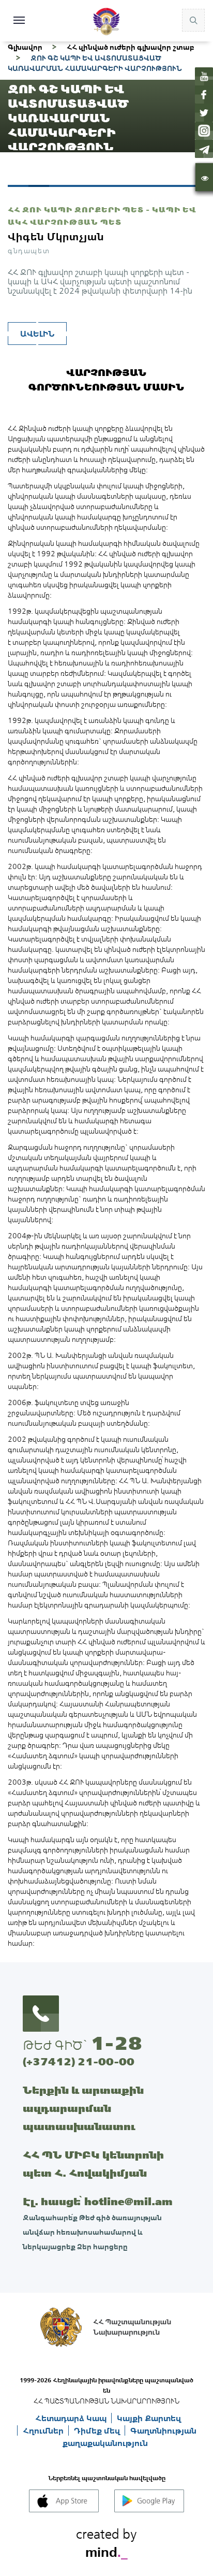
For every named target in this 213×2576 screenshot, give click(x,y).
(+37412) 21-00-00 (79, 2061)
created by (106, 2541)
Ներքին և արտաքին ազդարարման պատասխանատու (83, 2108)
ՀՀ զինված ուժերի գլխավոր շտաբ (131, 47)
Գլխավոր (25, 47)
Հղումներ (44, 2430)
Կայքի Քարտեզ (149, 2418)
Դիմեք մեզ (98, 2430)
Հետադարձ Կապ (72, 2418)
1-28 (116, 2043)
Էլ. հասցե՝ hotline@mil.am (98, 2201)
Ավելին (37, 334)
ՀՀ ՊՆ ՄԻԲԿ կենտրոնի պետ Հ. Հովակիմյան (93, 2164)
